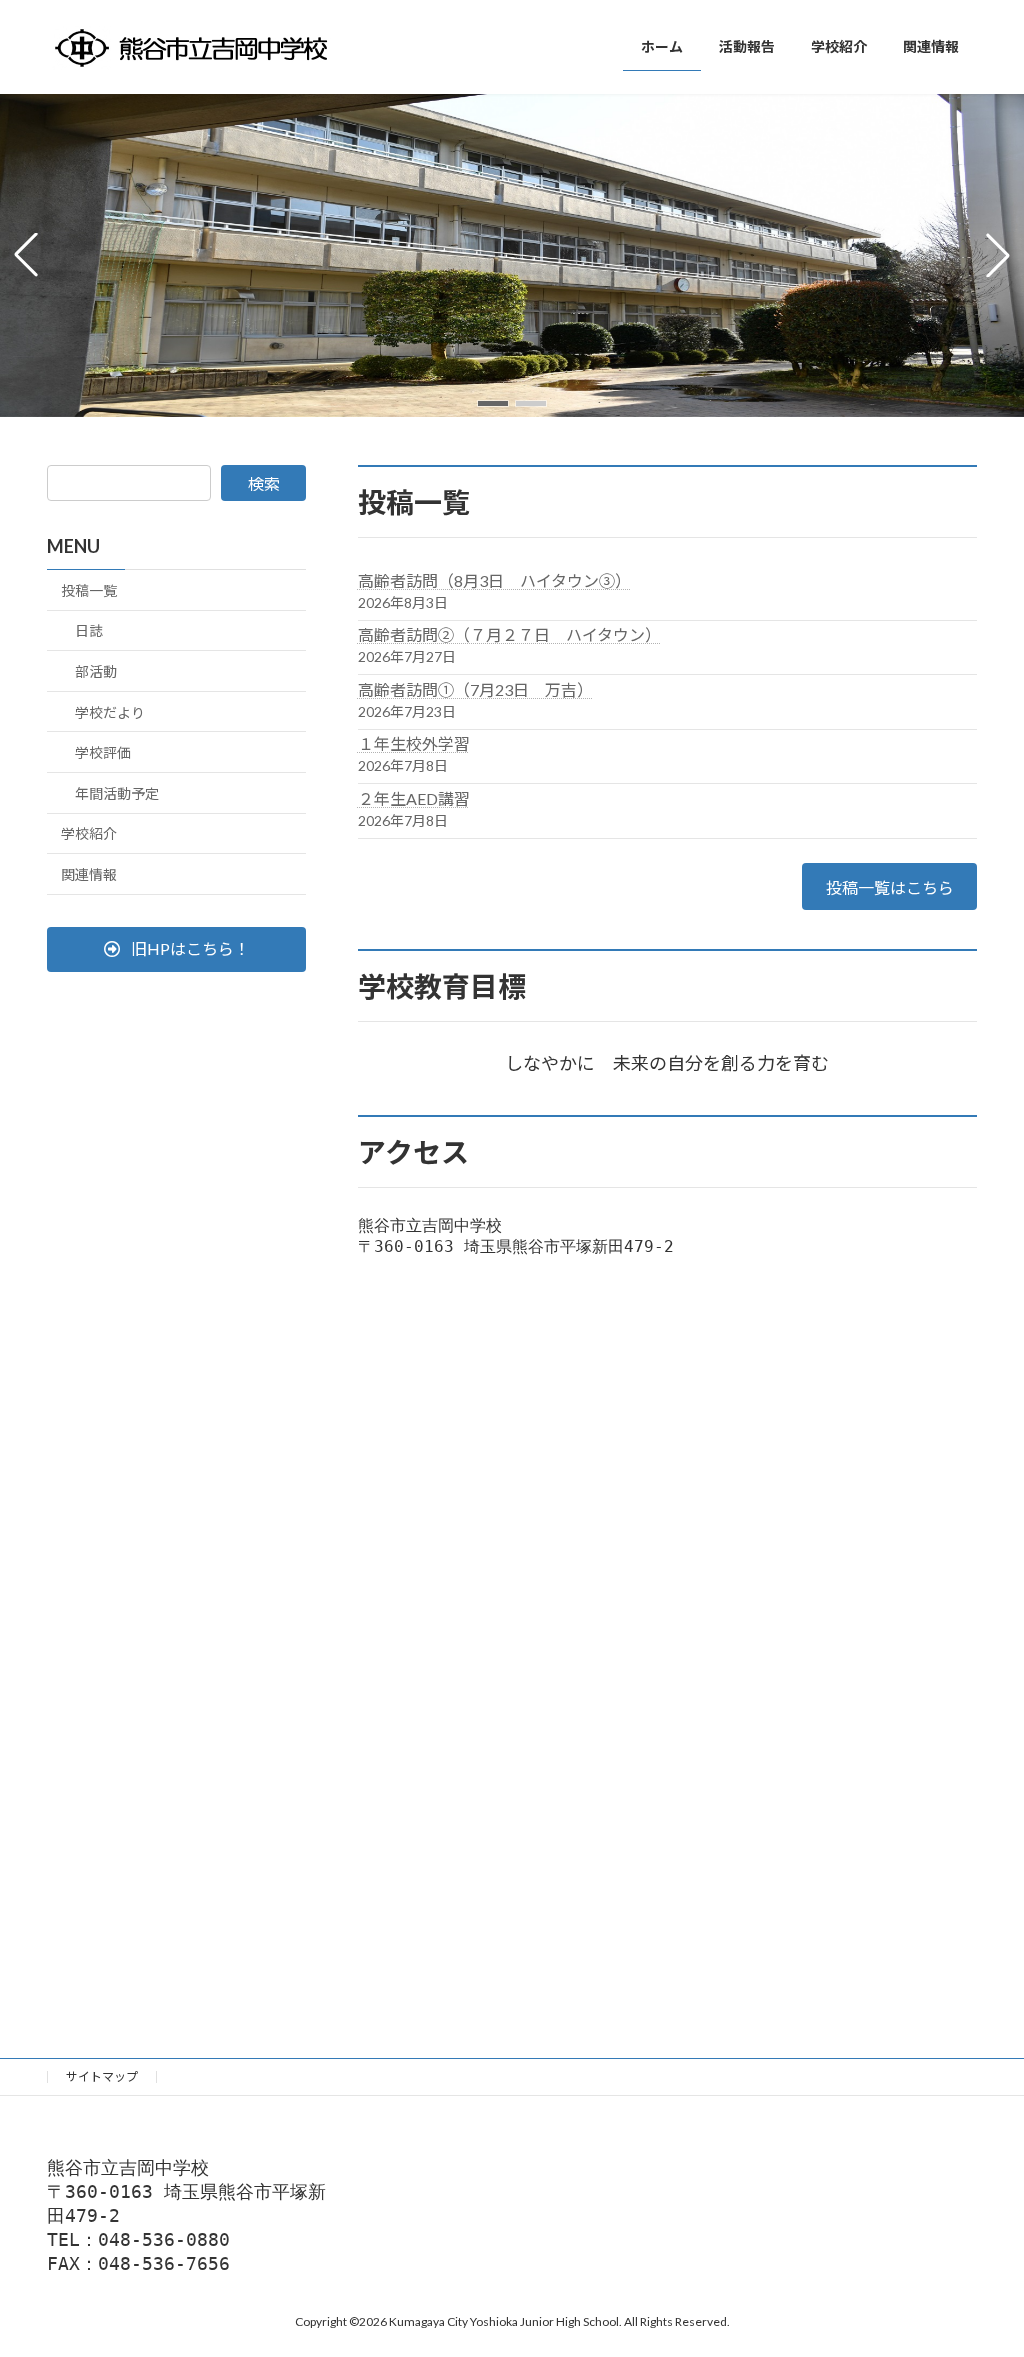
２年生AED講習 (414, 798)
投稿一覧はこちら (890, 887)
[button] (493, 403)
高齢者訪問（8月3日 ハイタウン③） (494, 580)
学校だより (110, 712)
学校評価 (103, 752)
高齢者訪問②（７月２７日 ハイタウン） (509, 634)
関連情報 (89, 874)
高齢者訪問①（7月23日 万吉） (475, 689)
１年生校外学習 (414, 743)
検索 (264, 483)
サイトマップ (102, 2076)
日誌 (89, 630)
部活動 (96, 671)
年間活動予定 (117, 793)
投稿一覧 (89, 590)
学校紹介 (89, 833)
